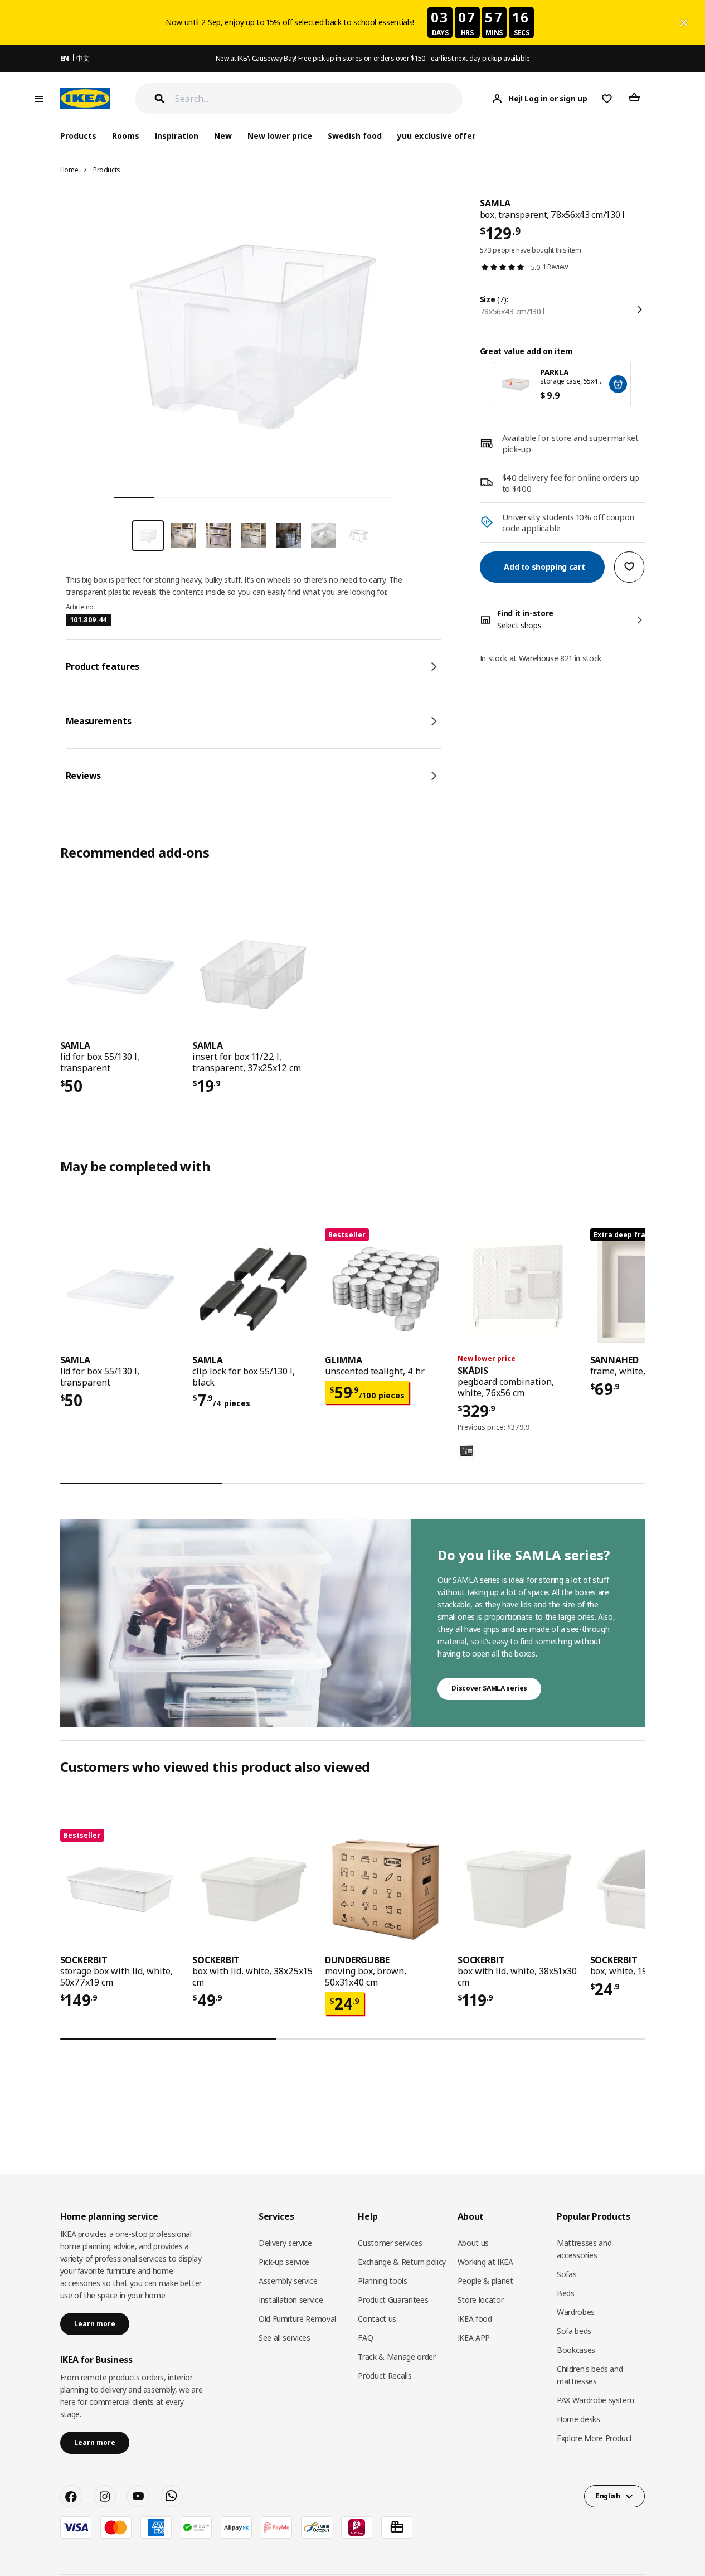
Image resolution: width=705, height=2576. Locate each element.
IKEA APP (474, 2338)
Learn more (95, 2324)
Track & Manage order (397, 2357)
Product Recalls (385, 2376)
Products (107, 170)
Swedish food (355, 136)
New (223, 136)
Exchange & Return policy (402, 2262)
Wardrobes (576, 2312)
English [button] (608, 2496)
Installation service (291, 2300)
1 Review (555, 267)
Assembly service (288, 2281)
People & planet (485, 2281)
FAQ (365, 2338)
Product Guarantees (393, 2300)
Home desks (578, 2419)
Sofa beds (574, 2331)
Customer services (390, 2243)
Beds (566, 2293)
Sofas (567, 2274)
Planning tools (382, 2281)
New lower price (280, 136)
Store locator (480, 2300)
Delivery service (285, 2243)
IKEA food (475, 2319)
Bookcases (576, 2350)
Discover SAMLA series (489, 1688)
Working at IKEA (485, 2262)
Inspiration (177, 136)
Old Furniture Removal (297, 2319)
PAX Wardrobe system (595, 2400)
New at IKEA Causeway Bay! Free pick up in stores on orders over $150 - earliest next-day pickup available (373, 58)
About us (473, 2243)
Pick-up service (284, 2262)
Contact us (377, 2319)
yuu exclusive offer (436, 136)
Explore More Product (595, 2438)
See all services (284, 2338)
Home (69, 170)
